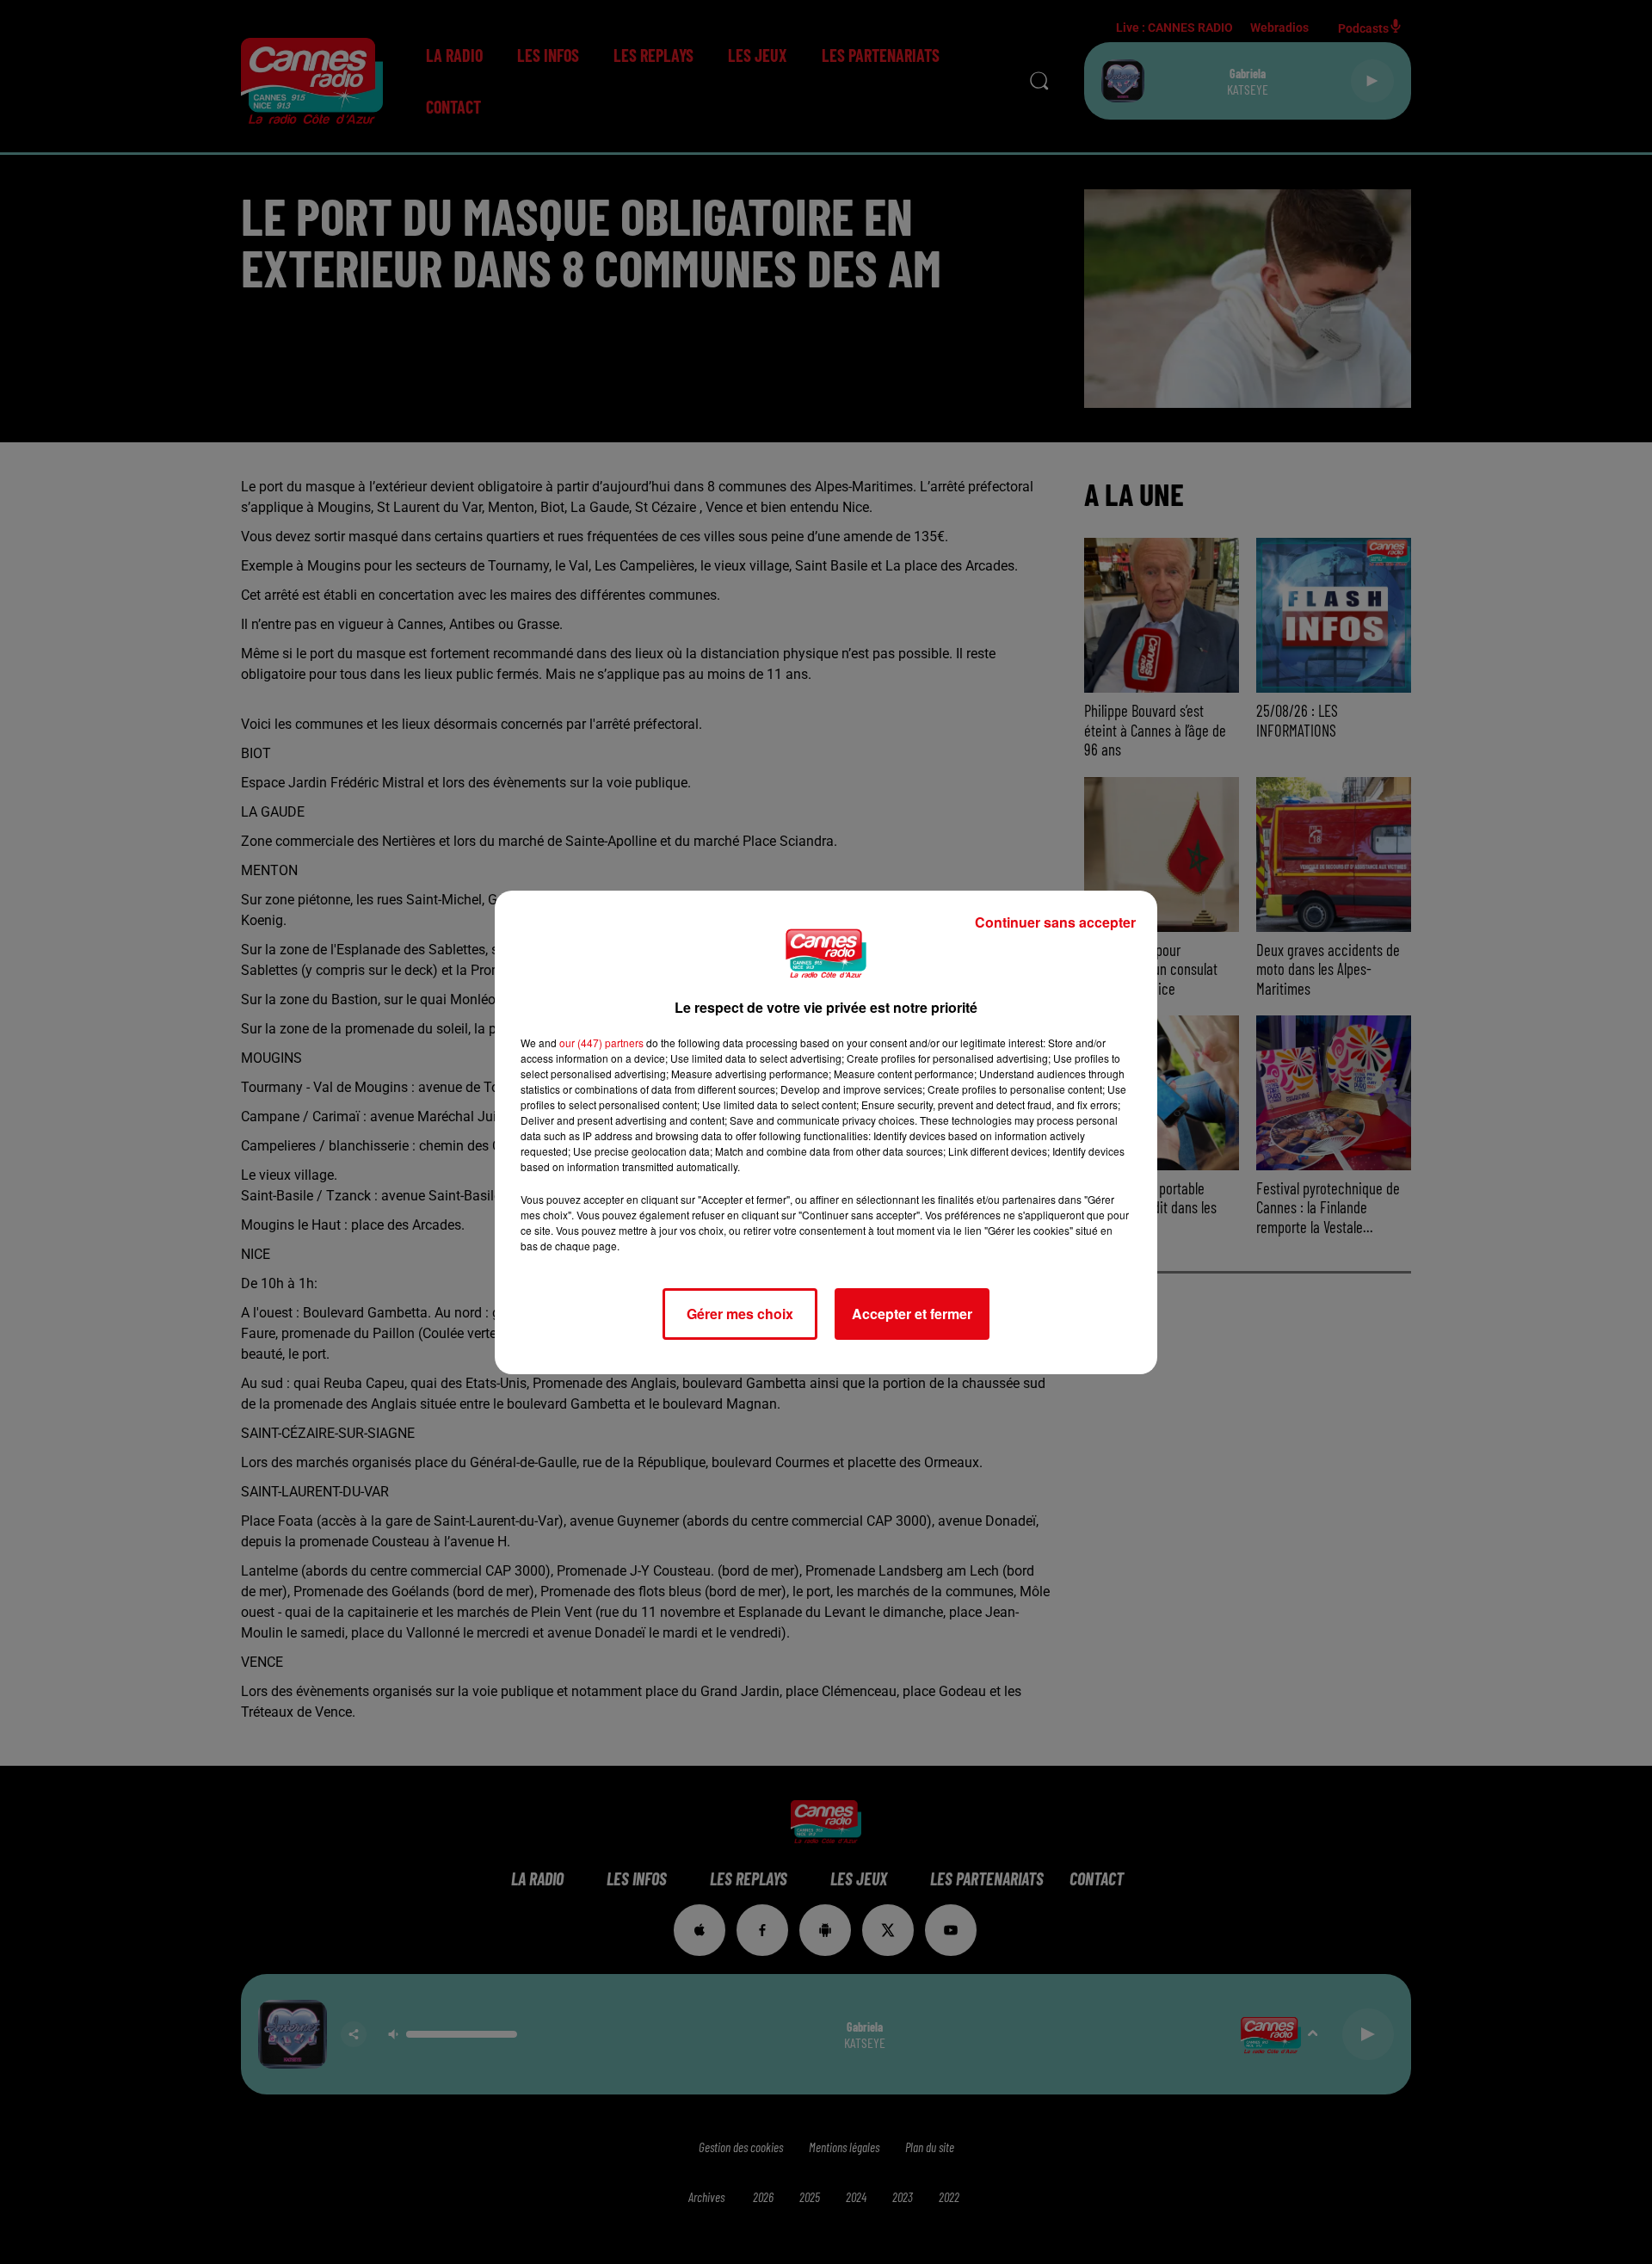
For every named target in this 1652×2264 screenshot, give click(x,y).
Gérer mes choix (740, 1314)
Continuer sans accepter (1055, 922)
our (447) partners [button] (601, 1043)
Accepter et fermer (912, 1314)
